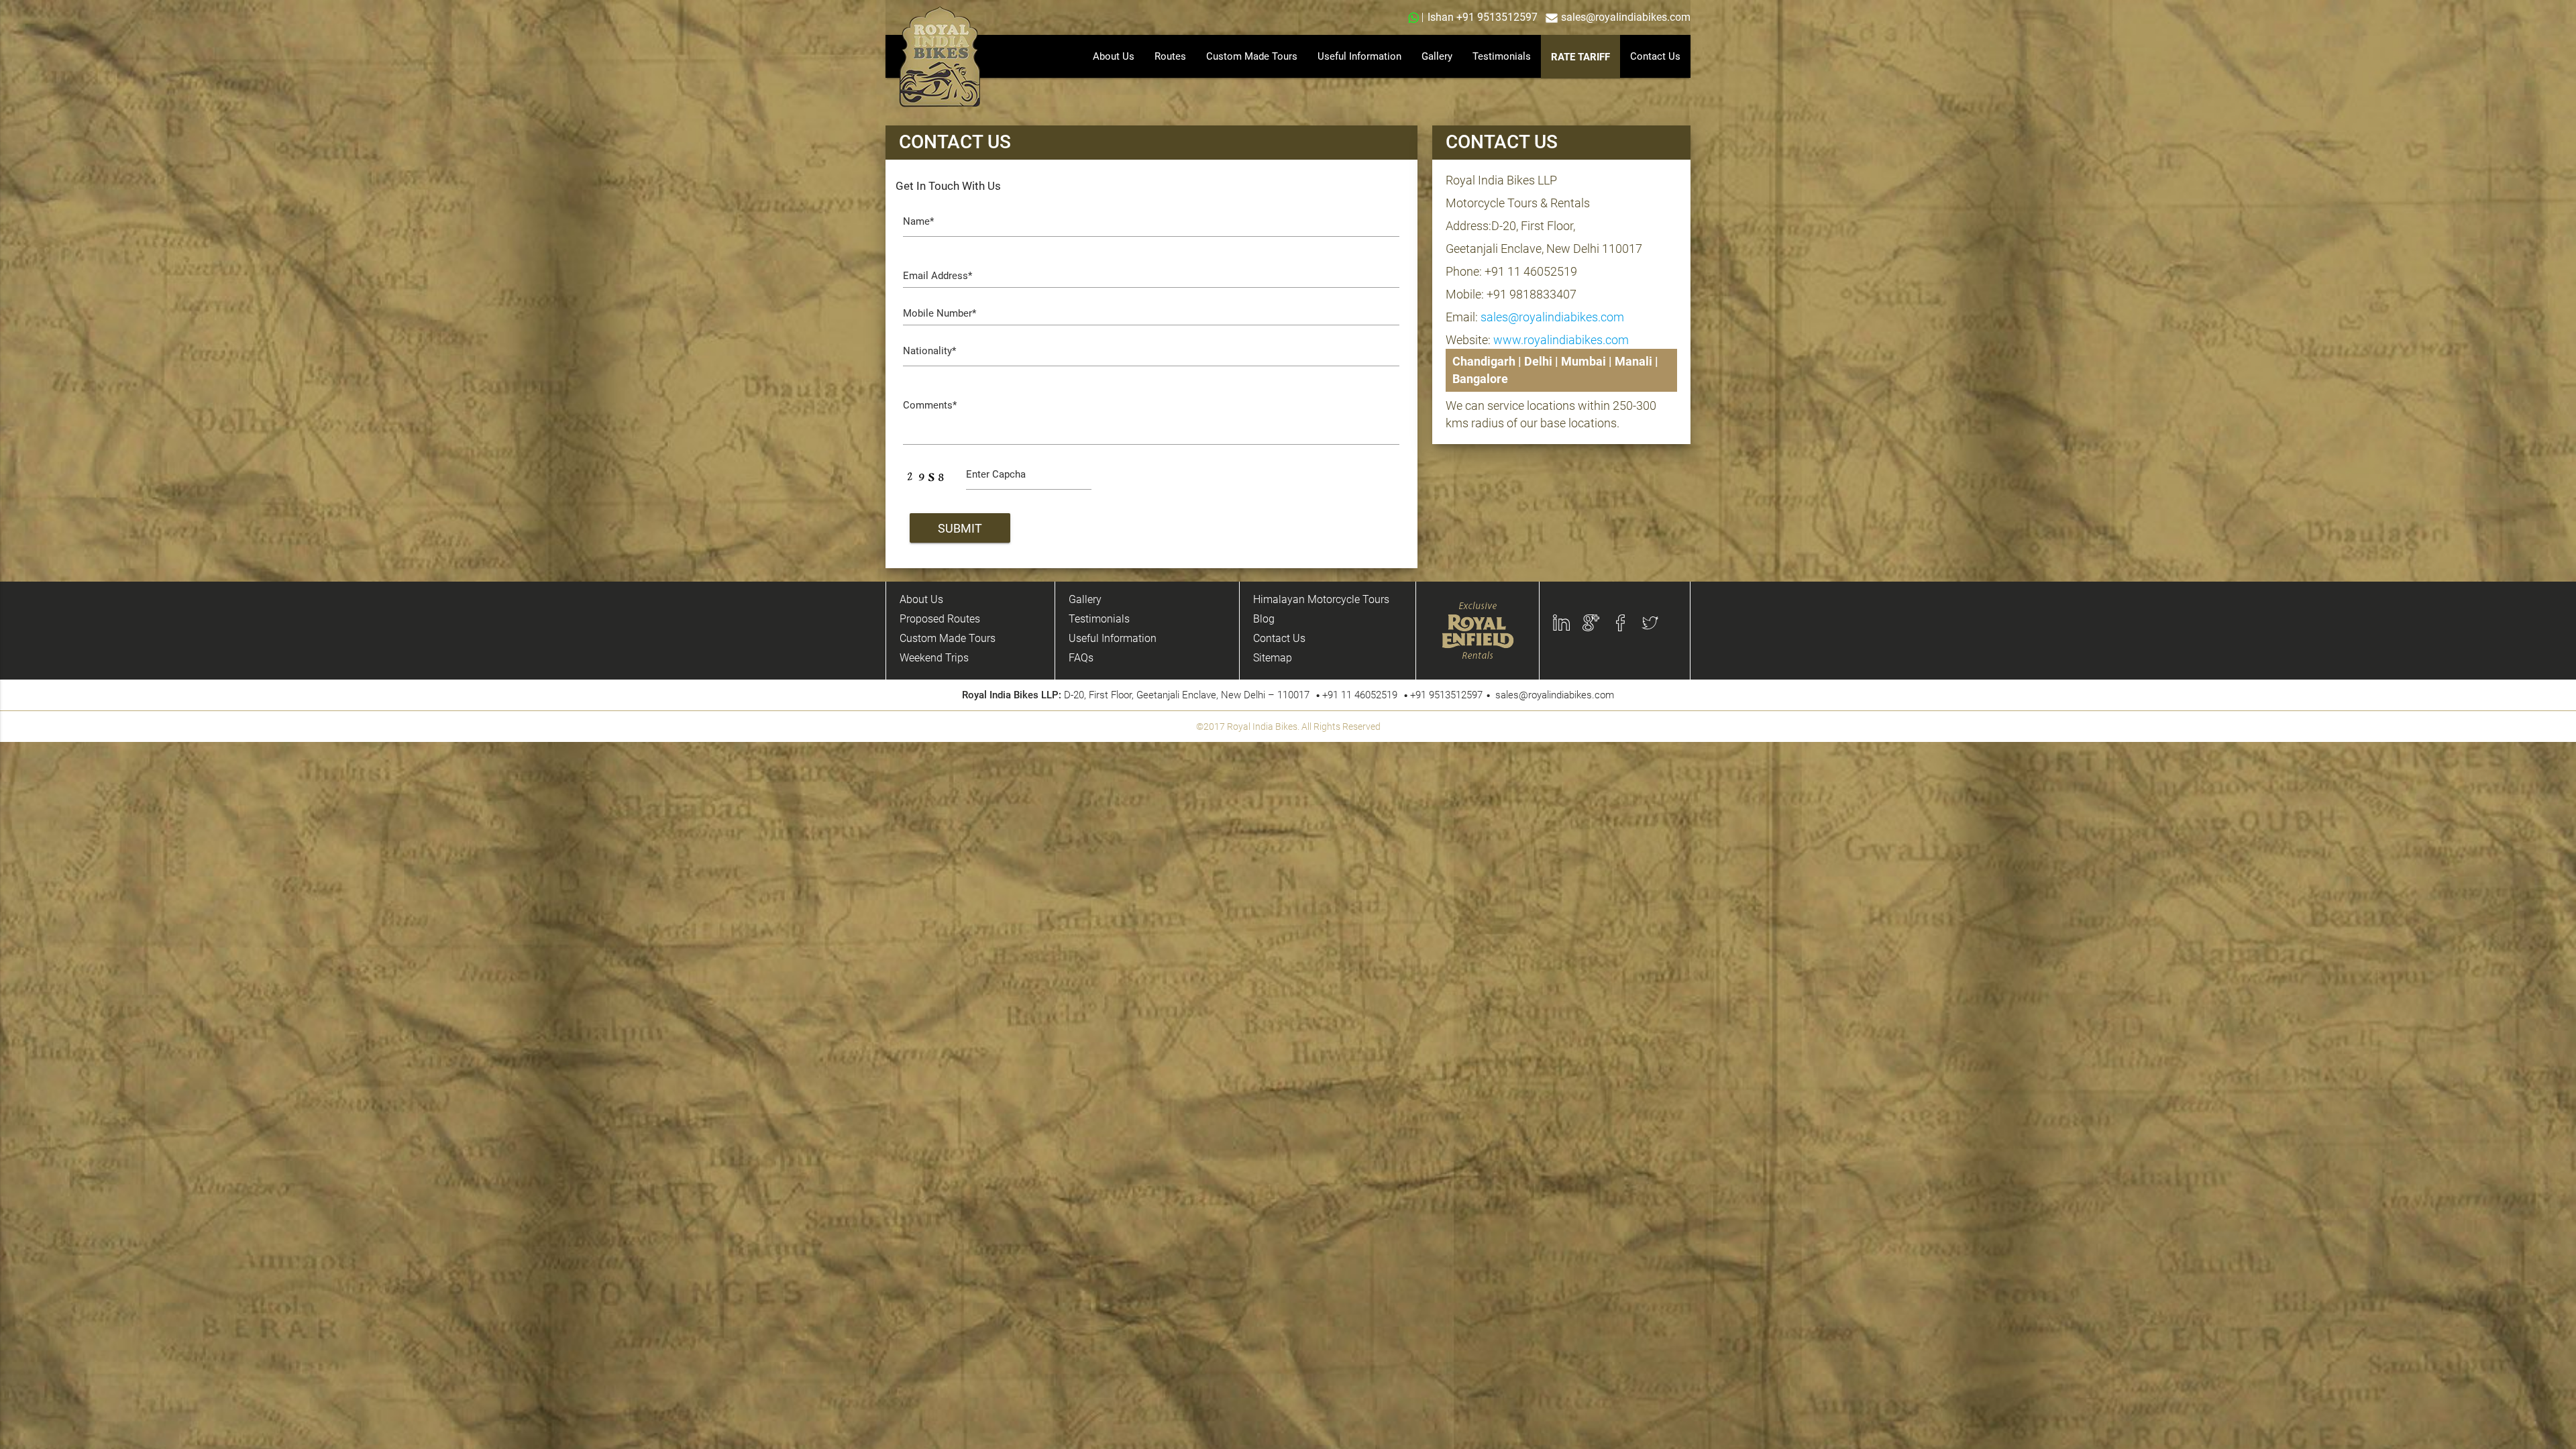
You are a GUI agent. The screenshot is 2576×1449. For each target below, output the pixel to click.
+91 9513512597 (1497, 17)
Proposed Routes (940, 619)
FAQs (1081, 658)
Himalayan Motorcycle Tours (1321, 599)
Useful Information (1359, 56)
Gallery (1437, 56)
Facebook (1638, 623)
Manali (1633, 361)
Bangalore (1480, 379)
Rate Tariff (1580, 57)
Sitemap (1273, 658)
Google (1601, 623)
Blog (1264, 619)
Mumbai (1584, 361)
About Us (1114, 56)
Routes (1170, 56)
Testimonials (1502, 56)
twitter (1659, 623)
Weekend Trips (934, 658)
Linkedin (1575, 623)
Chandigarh (1484, 361)
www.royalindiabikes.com (1561, 340)
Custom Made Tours (1252, 56)
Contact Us (1655, 56)
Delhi (1538, 361)
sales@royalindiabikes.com (1626, 17)
